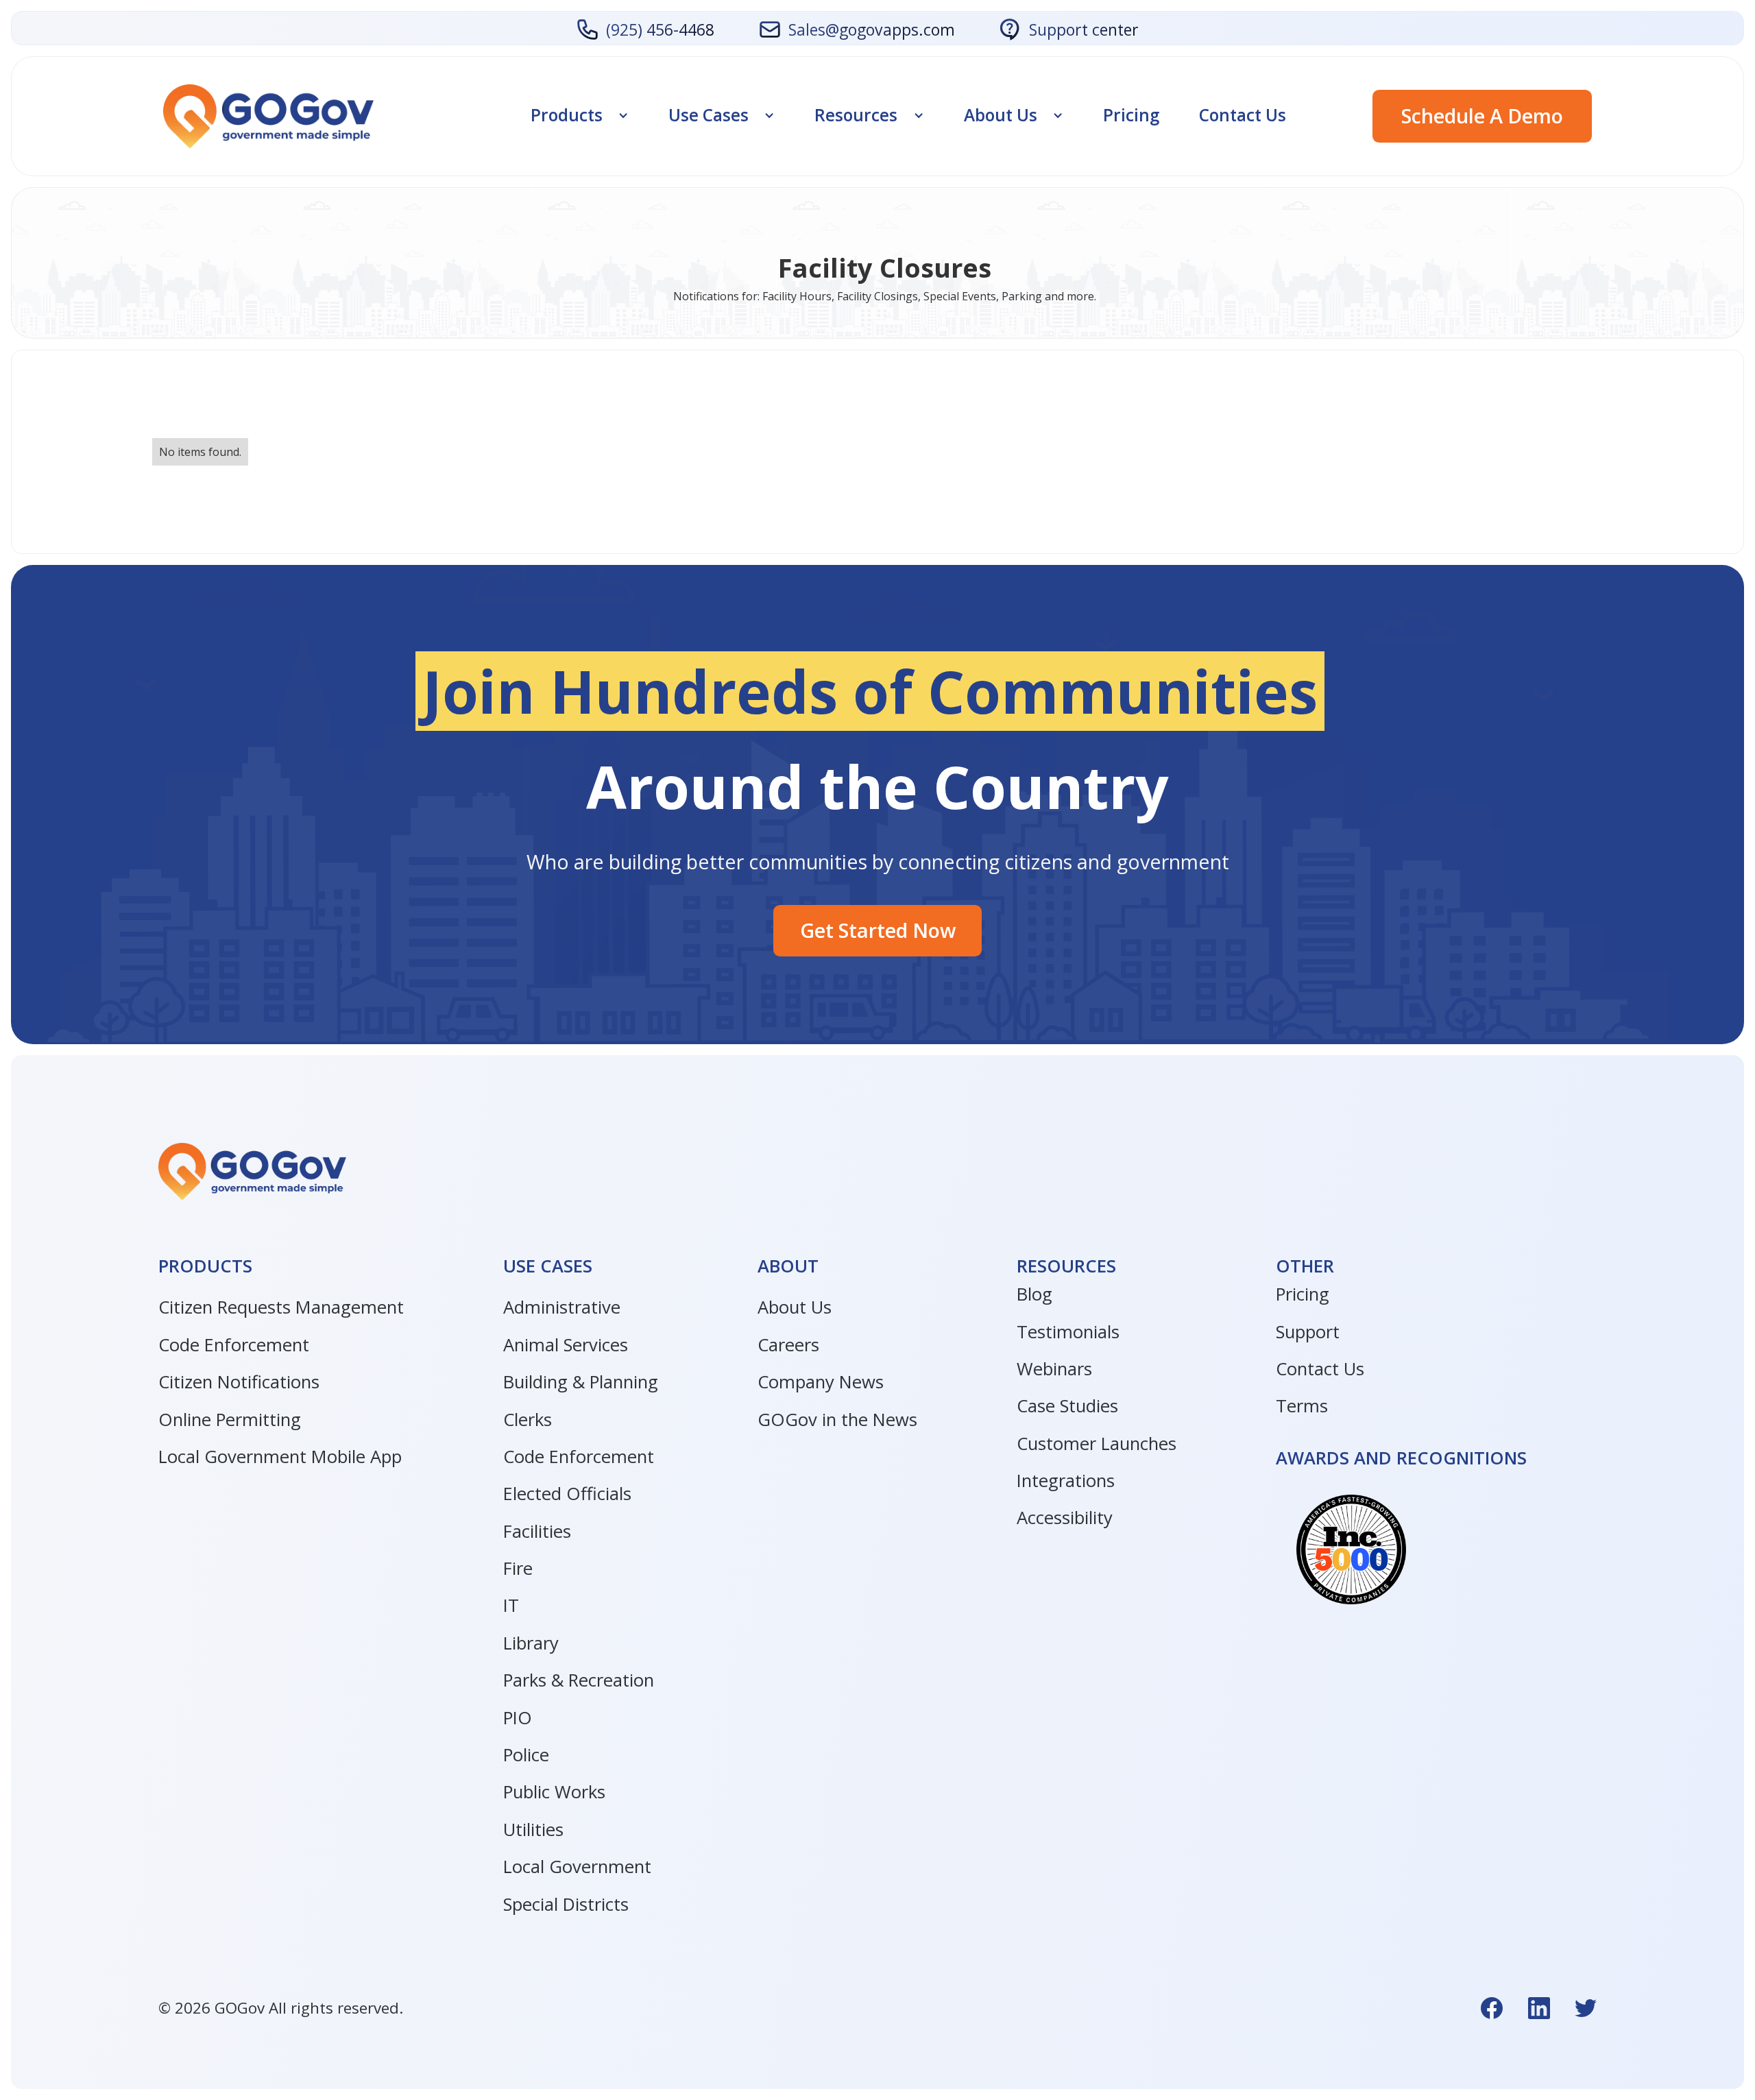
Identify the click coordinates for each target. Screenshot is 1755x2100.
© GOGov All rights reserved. (281, 2008)
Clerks (528, 1420)
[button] (580, 115)
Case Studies (1067, 1406)
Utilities (533, 1830)
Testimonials (1068, 1332)
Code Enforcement (234, 1345)
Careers (788, 1345)
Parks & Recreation (579, 1680)
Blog (1034, 1294)
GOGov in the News (837, 1420)
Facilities (537, 1531)
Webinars (1054, 1369)
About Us (795, 1307)
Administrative (562, 1307)
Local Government (577, 1867)
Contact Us (1243, 115)
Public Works (554, 1792)
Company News (821, 1382)
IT (511, 1605)
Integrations (1066, 1481)
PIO (518, 1718)
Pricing (1131, 115)
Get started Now (878, 930)
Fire (518, 1568)
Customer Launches (1097, 1444)
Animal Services (566, 1345)
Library (531, 1643)
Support (1308, 1332)
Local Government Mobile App (280, 1457)
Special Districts (566, 1904)
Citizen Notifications (239, 1382)
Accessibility (1065, 1518)
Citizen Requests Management (281, 1307)
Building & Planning (581, 1382)
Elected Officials (567, 1494)
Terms (1302, 1406)
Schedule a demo (1482, 116)
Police (526, 1755)
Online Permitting (230, 1420)
